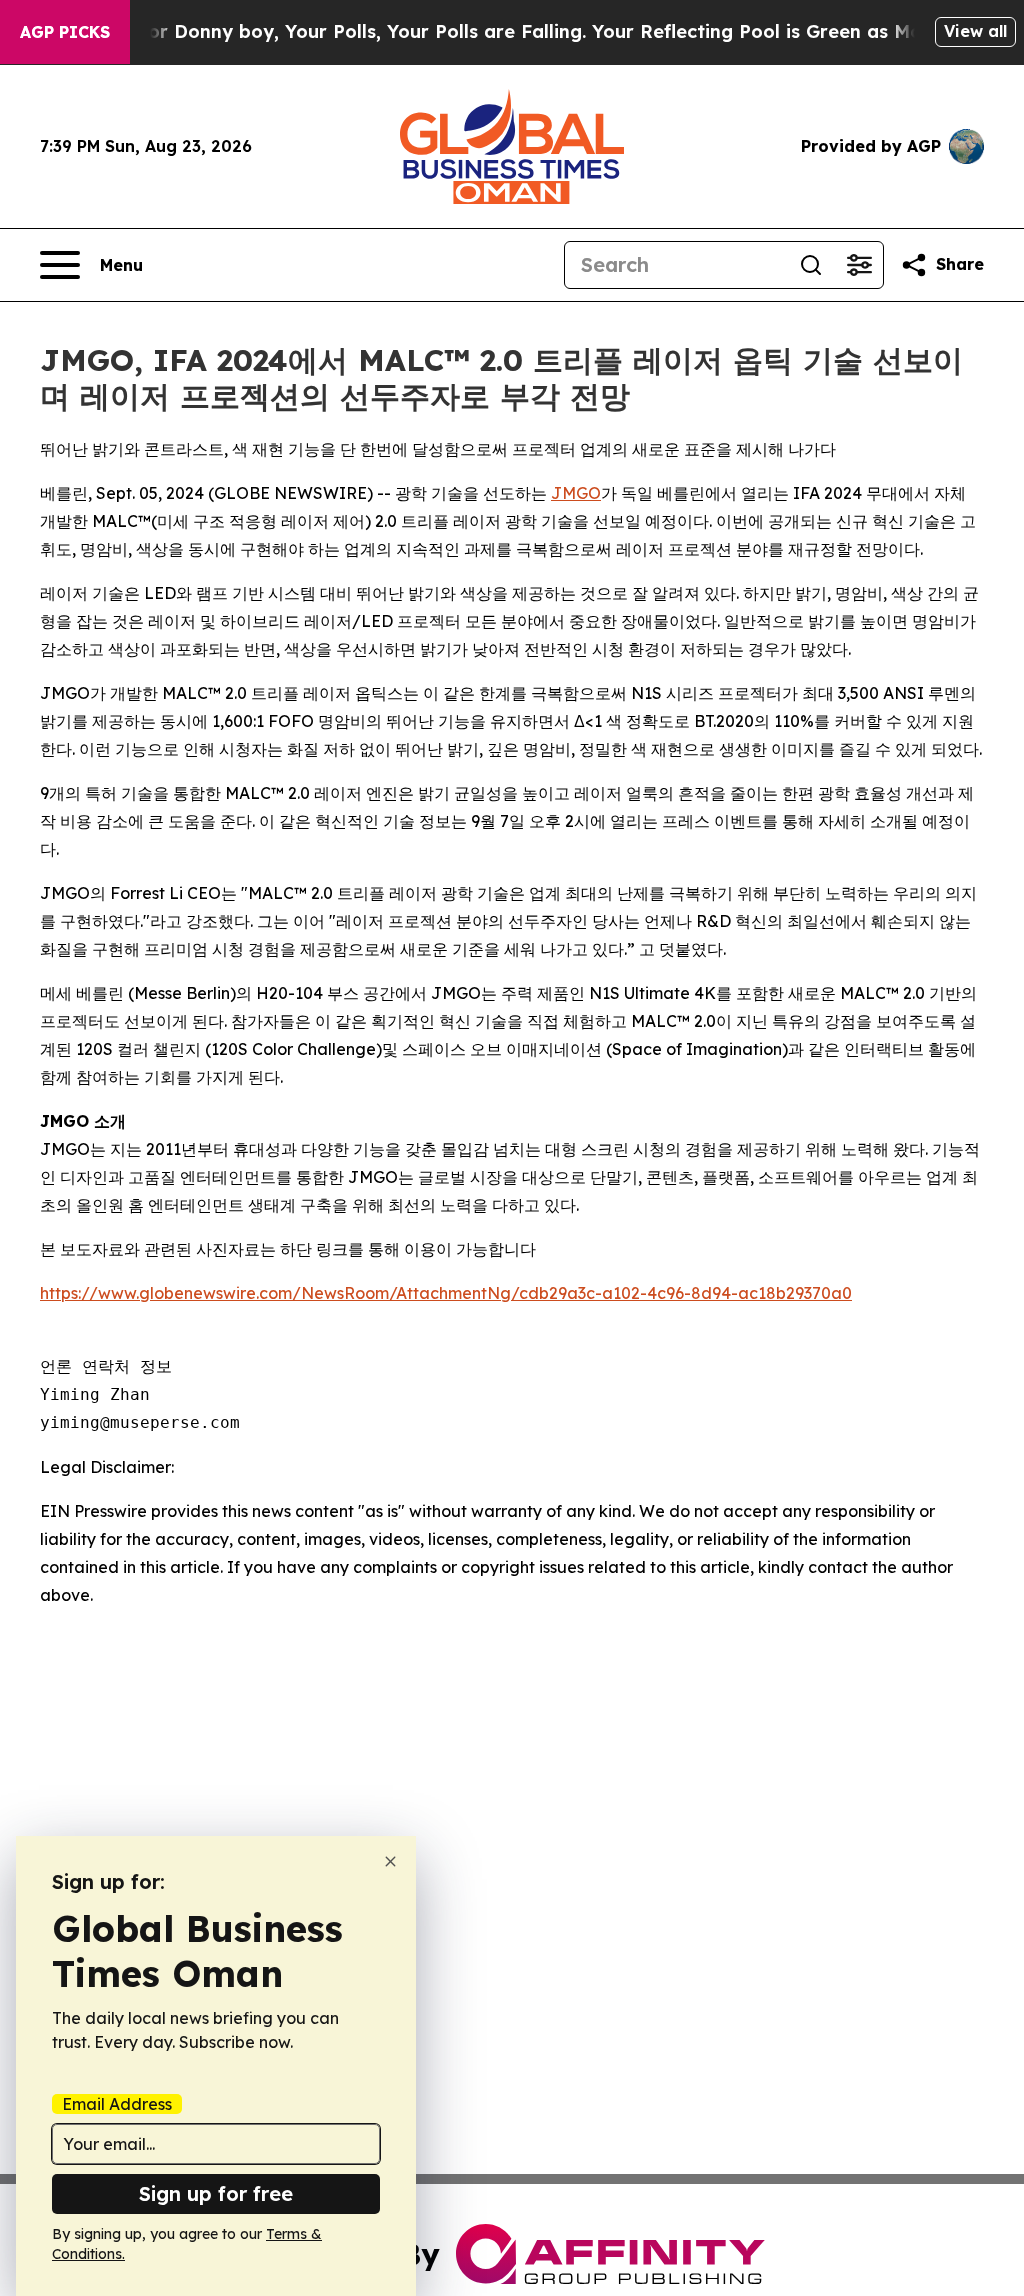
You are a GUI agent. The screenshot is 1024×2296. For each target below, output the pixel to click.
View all (975, 31)
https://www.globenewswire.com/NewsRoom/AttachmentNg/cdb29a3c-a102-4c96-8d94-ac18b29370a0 (446, 1293)
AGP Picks (65, 32)
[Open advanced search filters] (859, 265)
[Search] (811, 265)
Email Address (117, 2104)
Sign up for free (216, 2193)
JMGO (576, 493)
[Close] (390, 1861)
